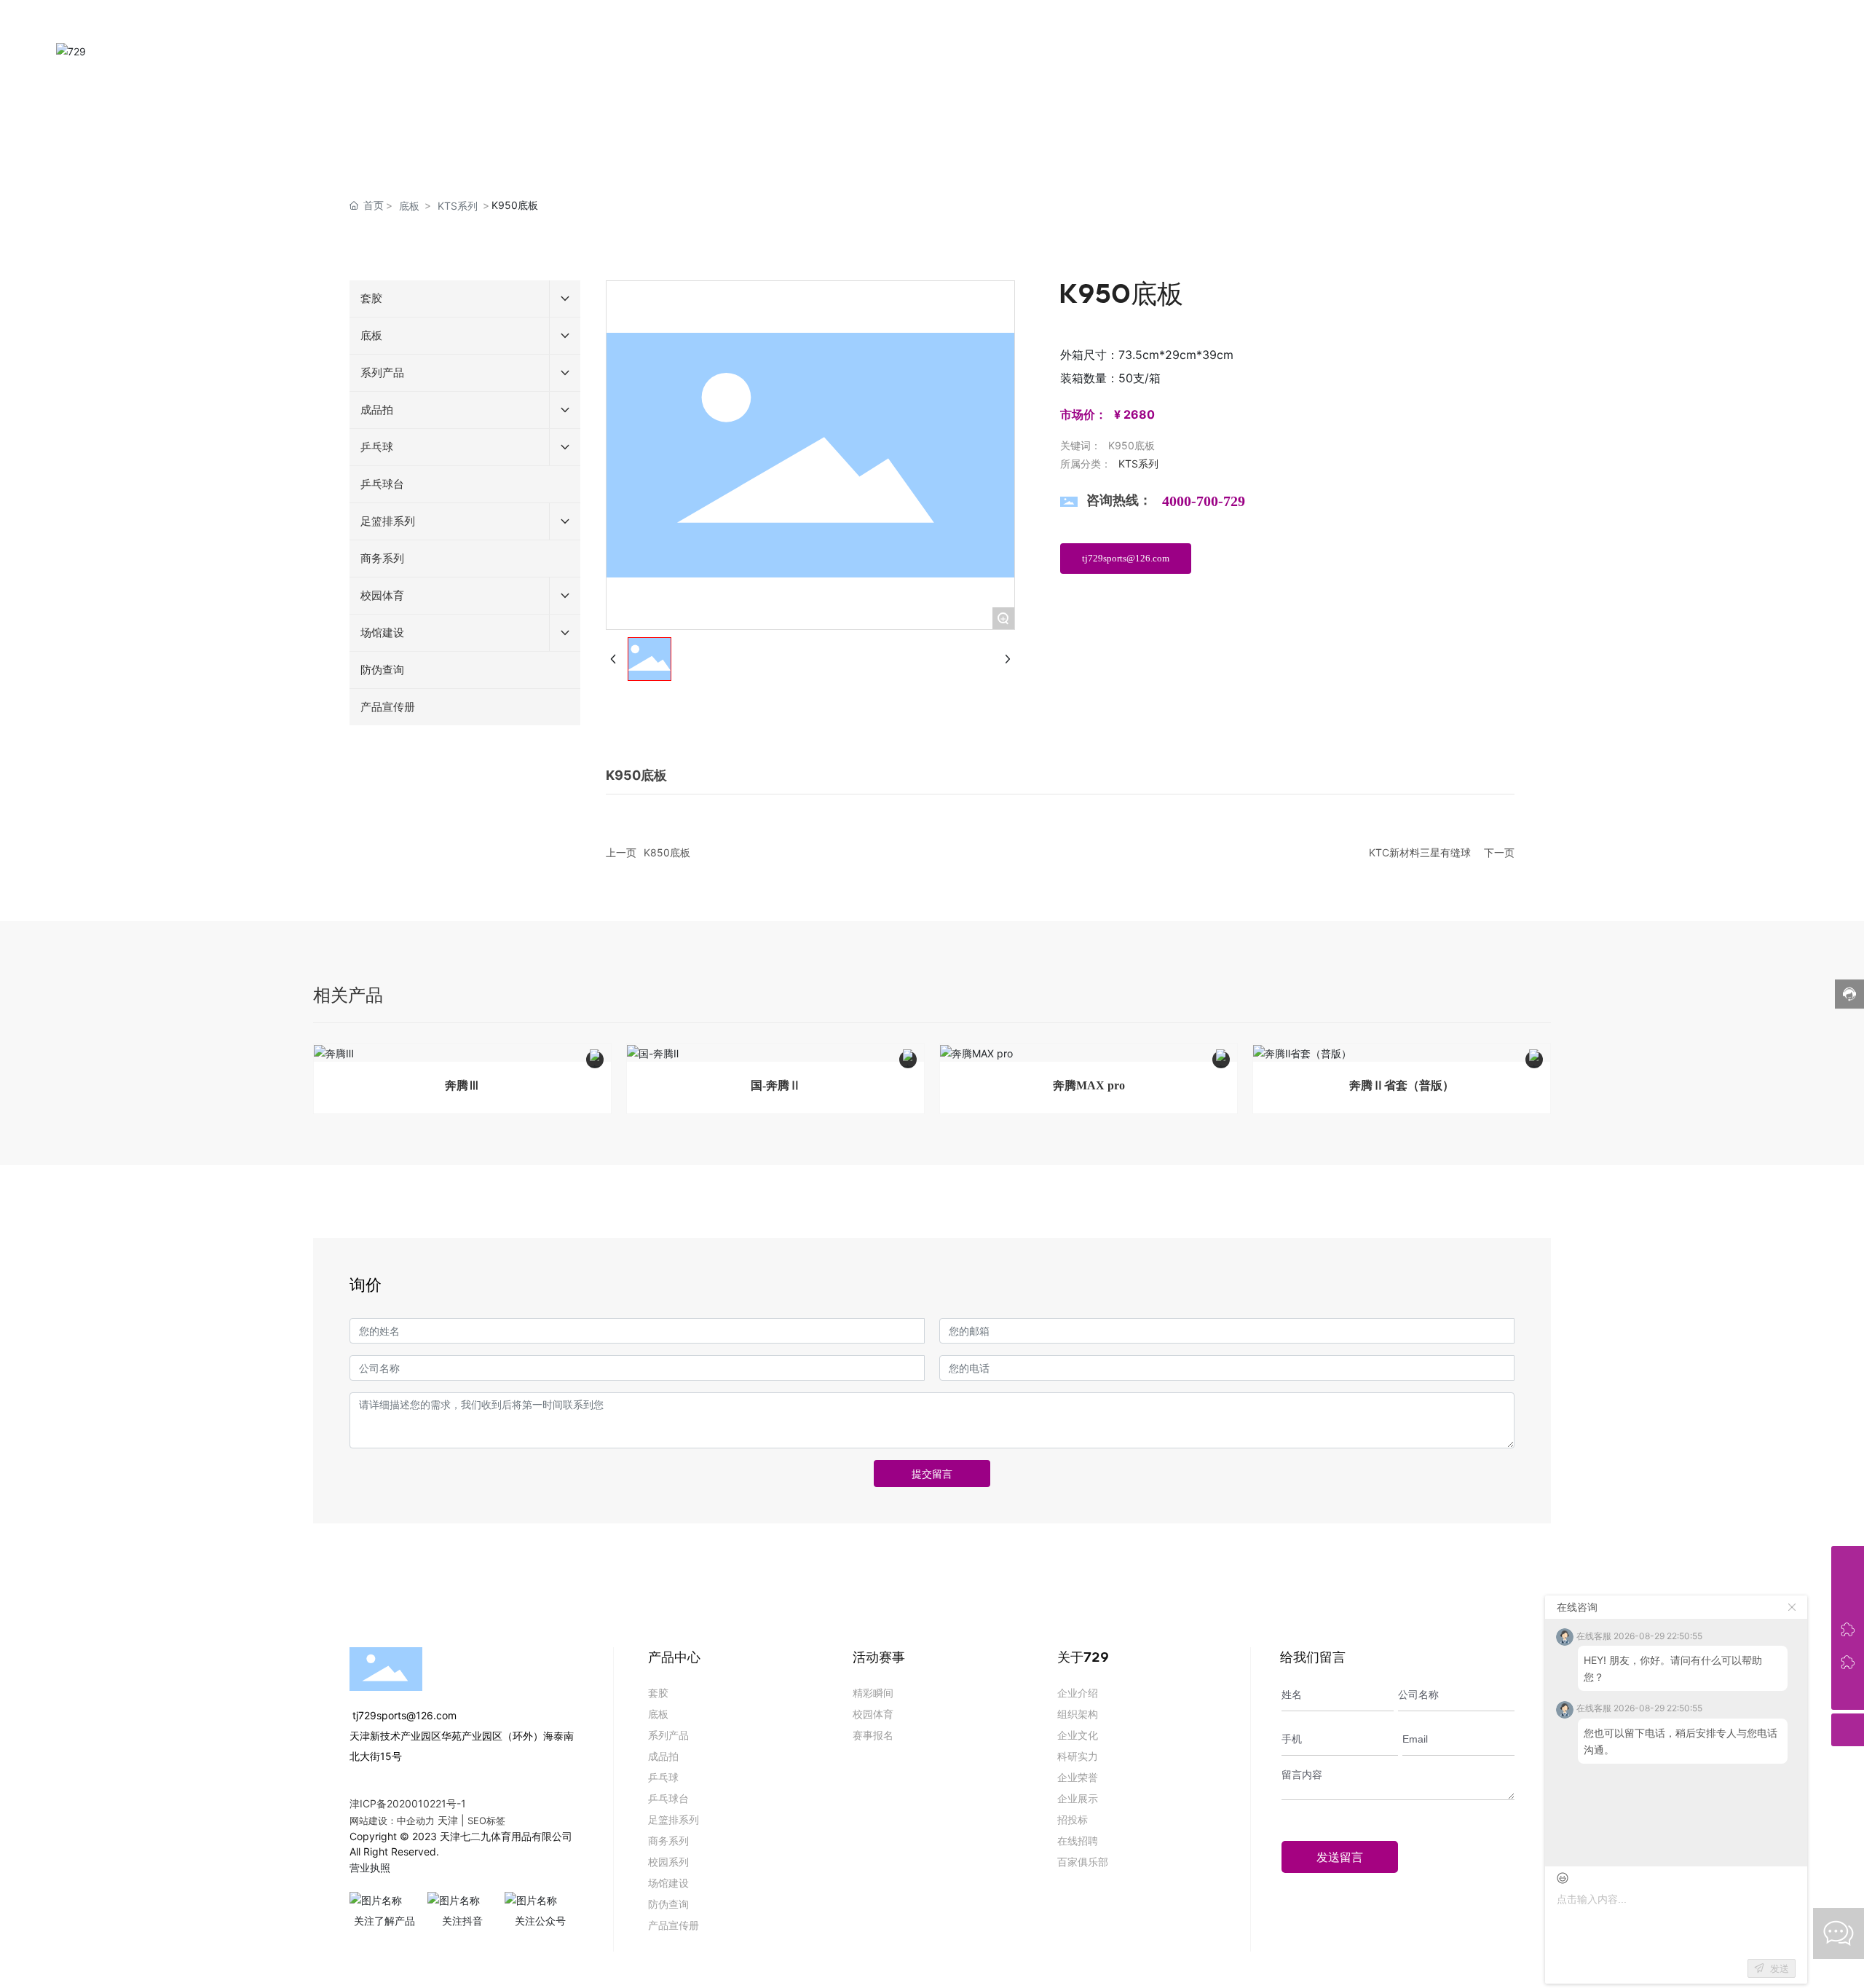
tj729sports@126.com (403, 1715)
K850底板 (667, 852)
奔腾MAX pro (1089, 1085)
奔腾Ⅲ (462, 1085)
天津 (448, 1820)
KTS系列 (458, 206)
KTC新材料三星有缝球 (1420, 852)
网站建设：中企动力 (392, 1821)
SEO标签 (486, 1821)
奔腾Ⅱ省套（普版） (1402, 1085)
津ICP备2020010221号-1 (408, 1803)
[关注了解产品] (1848, 1628)
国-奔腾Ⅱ (776, 1085)
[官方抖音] (1848, 1661)
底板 (409, 206)
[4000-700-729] (1848, 1562)
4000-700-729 (1204, 501)
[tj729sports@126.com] (1848, 1595)
